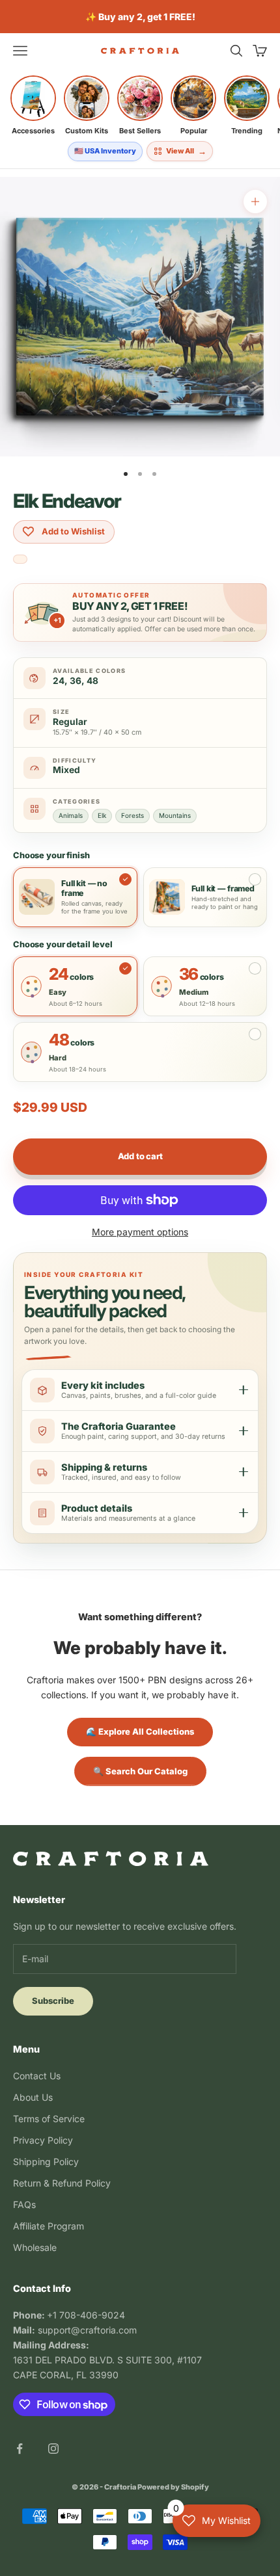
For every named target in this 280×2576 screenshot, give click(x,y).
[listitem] (33, 105)
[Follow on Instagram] (53, 2449)
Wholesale (35, 2247)
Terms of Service (49, 2119)
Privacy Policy (43, 2140)
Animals (71, 815)
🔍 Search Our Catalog (140, 1771)
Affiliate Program (49, 2226)
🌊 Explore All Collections (140, 1731)
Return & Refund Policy (62, 2183)
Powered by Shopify (173, 2487)
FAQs (24, 2204)
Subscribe (53, 2001)
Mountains (175, 815)
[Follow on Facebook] (20, 2449)
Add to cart (140, 1156)
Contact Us (37, 2076)
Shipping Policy (46, 2162)
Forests (133, 815)
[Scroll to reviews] (20, 560)
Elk (102, 815)
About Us (33, 2097)
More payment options (140, 1232)
